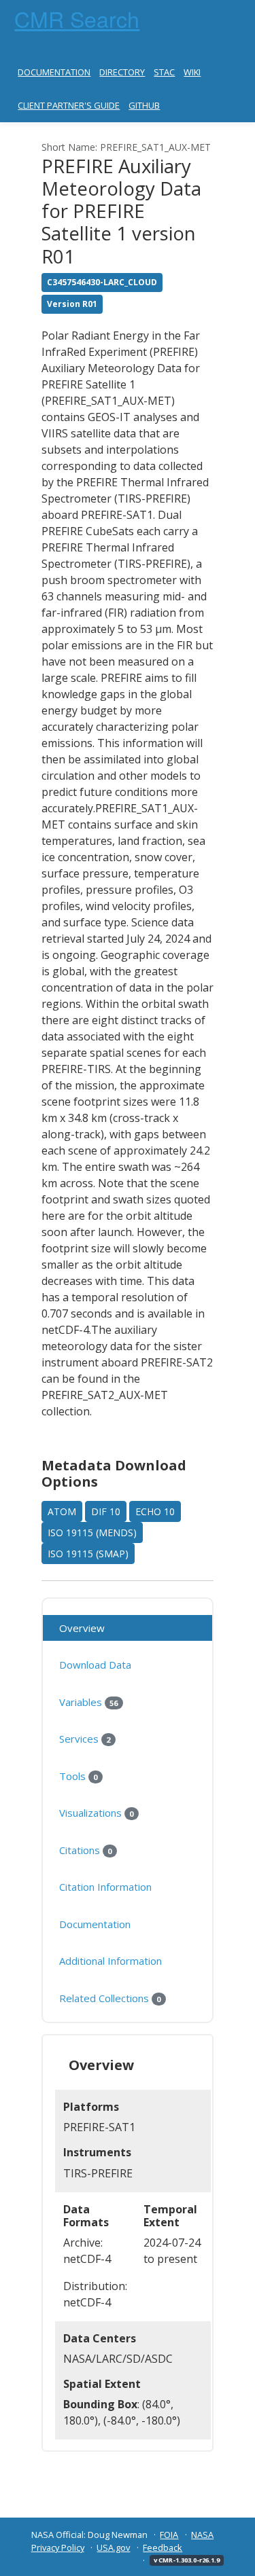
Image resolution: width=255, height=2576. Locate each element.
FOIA (169, 2535)
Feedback (163, 2547)
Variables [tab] (88, 1702)
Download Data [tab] (95, 1665)
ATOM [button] (62, 1511)
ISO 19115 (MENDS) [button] (92, 1532)
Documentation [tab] (95, 1924)
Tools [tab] (78, 1776)
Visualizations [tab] (96, 1813)
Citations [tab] (85, 1850)
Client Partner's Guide (69, 105)
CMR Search (77, 18)
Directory (122, 72)
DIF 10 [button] (106, 1511)
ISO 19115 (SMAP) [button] (88, 1554)
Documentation (54, 72)
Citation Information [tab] (105, 1887)
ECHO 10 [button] (155, 1511)
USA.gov (113, 2547)
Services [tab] (85, 1739)
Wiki (192, 72)
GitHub (144, 105)
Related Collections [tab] (110, 1998)
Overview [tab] (82, 1628)
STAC (164, 72)
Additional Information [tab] (111, 1961)
